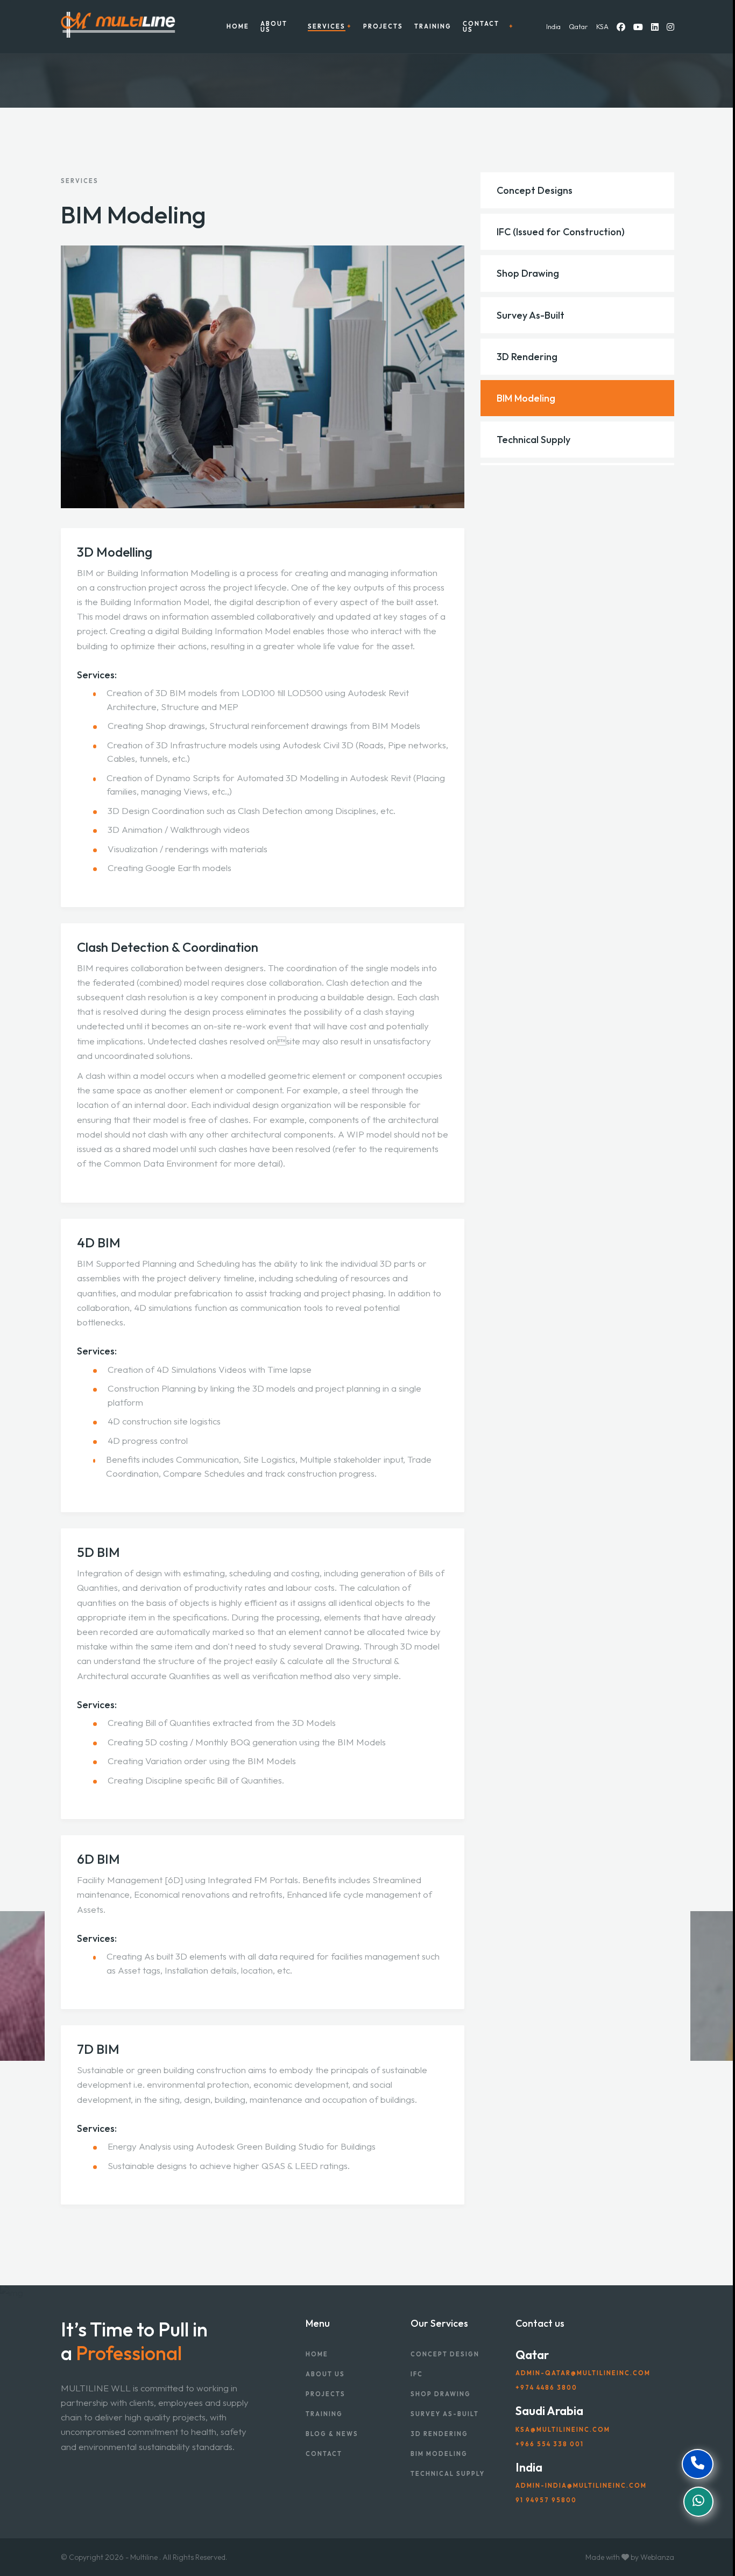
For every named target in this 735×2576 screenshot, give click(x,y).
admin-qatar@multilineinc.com (583, 2373)
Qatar (578, 26)
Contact (324, 2454)
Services (327, 27)
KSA (602, 26)
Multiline (144, 2557)
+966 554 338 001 (550, 2444)
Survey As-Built (445, 2414)
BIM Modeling (439, 2454)
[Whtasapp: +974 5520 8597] (698, 2502)
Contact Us (481, 27)
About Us (274, 27)
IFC (417, 2374)
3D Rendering (439, 2434)
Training (433, 27)
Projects (383, 27)
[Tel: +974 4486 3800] (698, 2464)
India (553, 26)
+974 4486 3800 (546, 2388)
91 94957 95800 (546, 2500)
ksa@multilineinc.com (563, 2430)
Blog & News (332, 2434)
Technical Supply (448, 2474)
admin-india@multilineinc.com (581, 2486)
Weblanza (657, 2557)
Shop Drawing (441, 2394)
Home (238, 27)
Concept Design (445, 2354)
